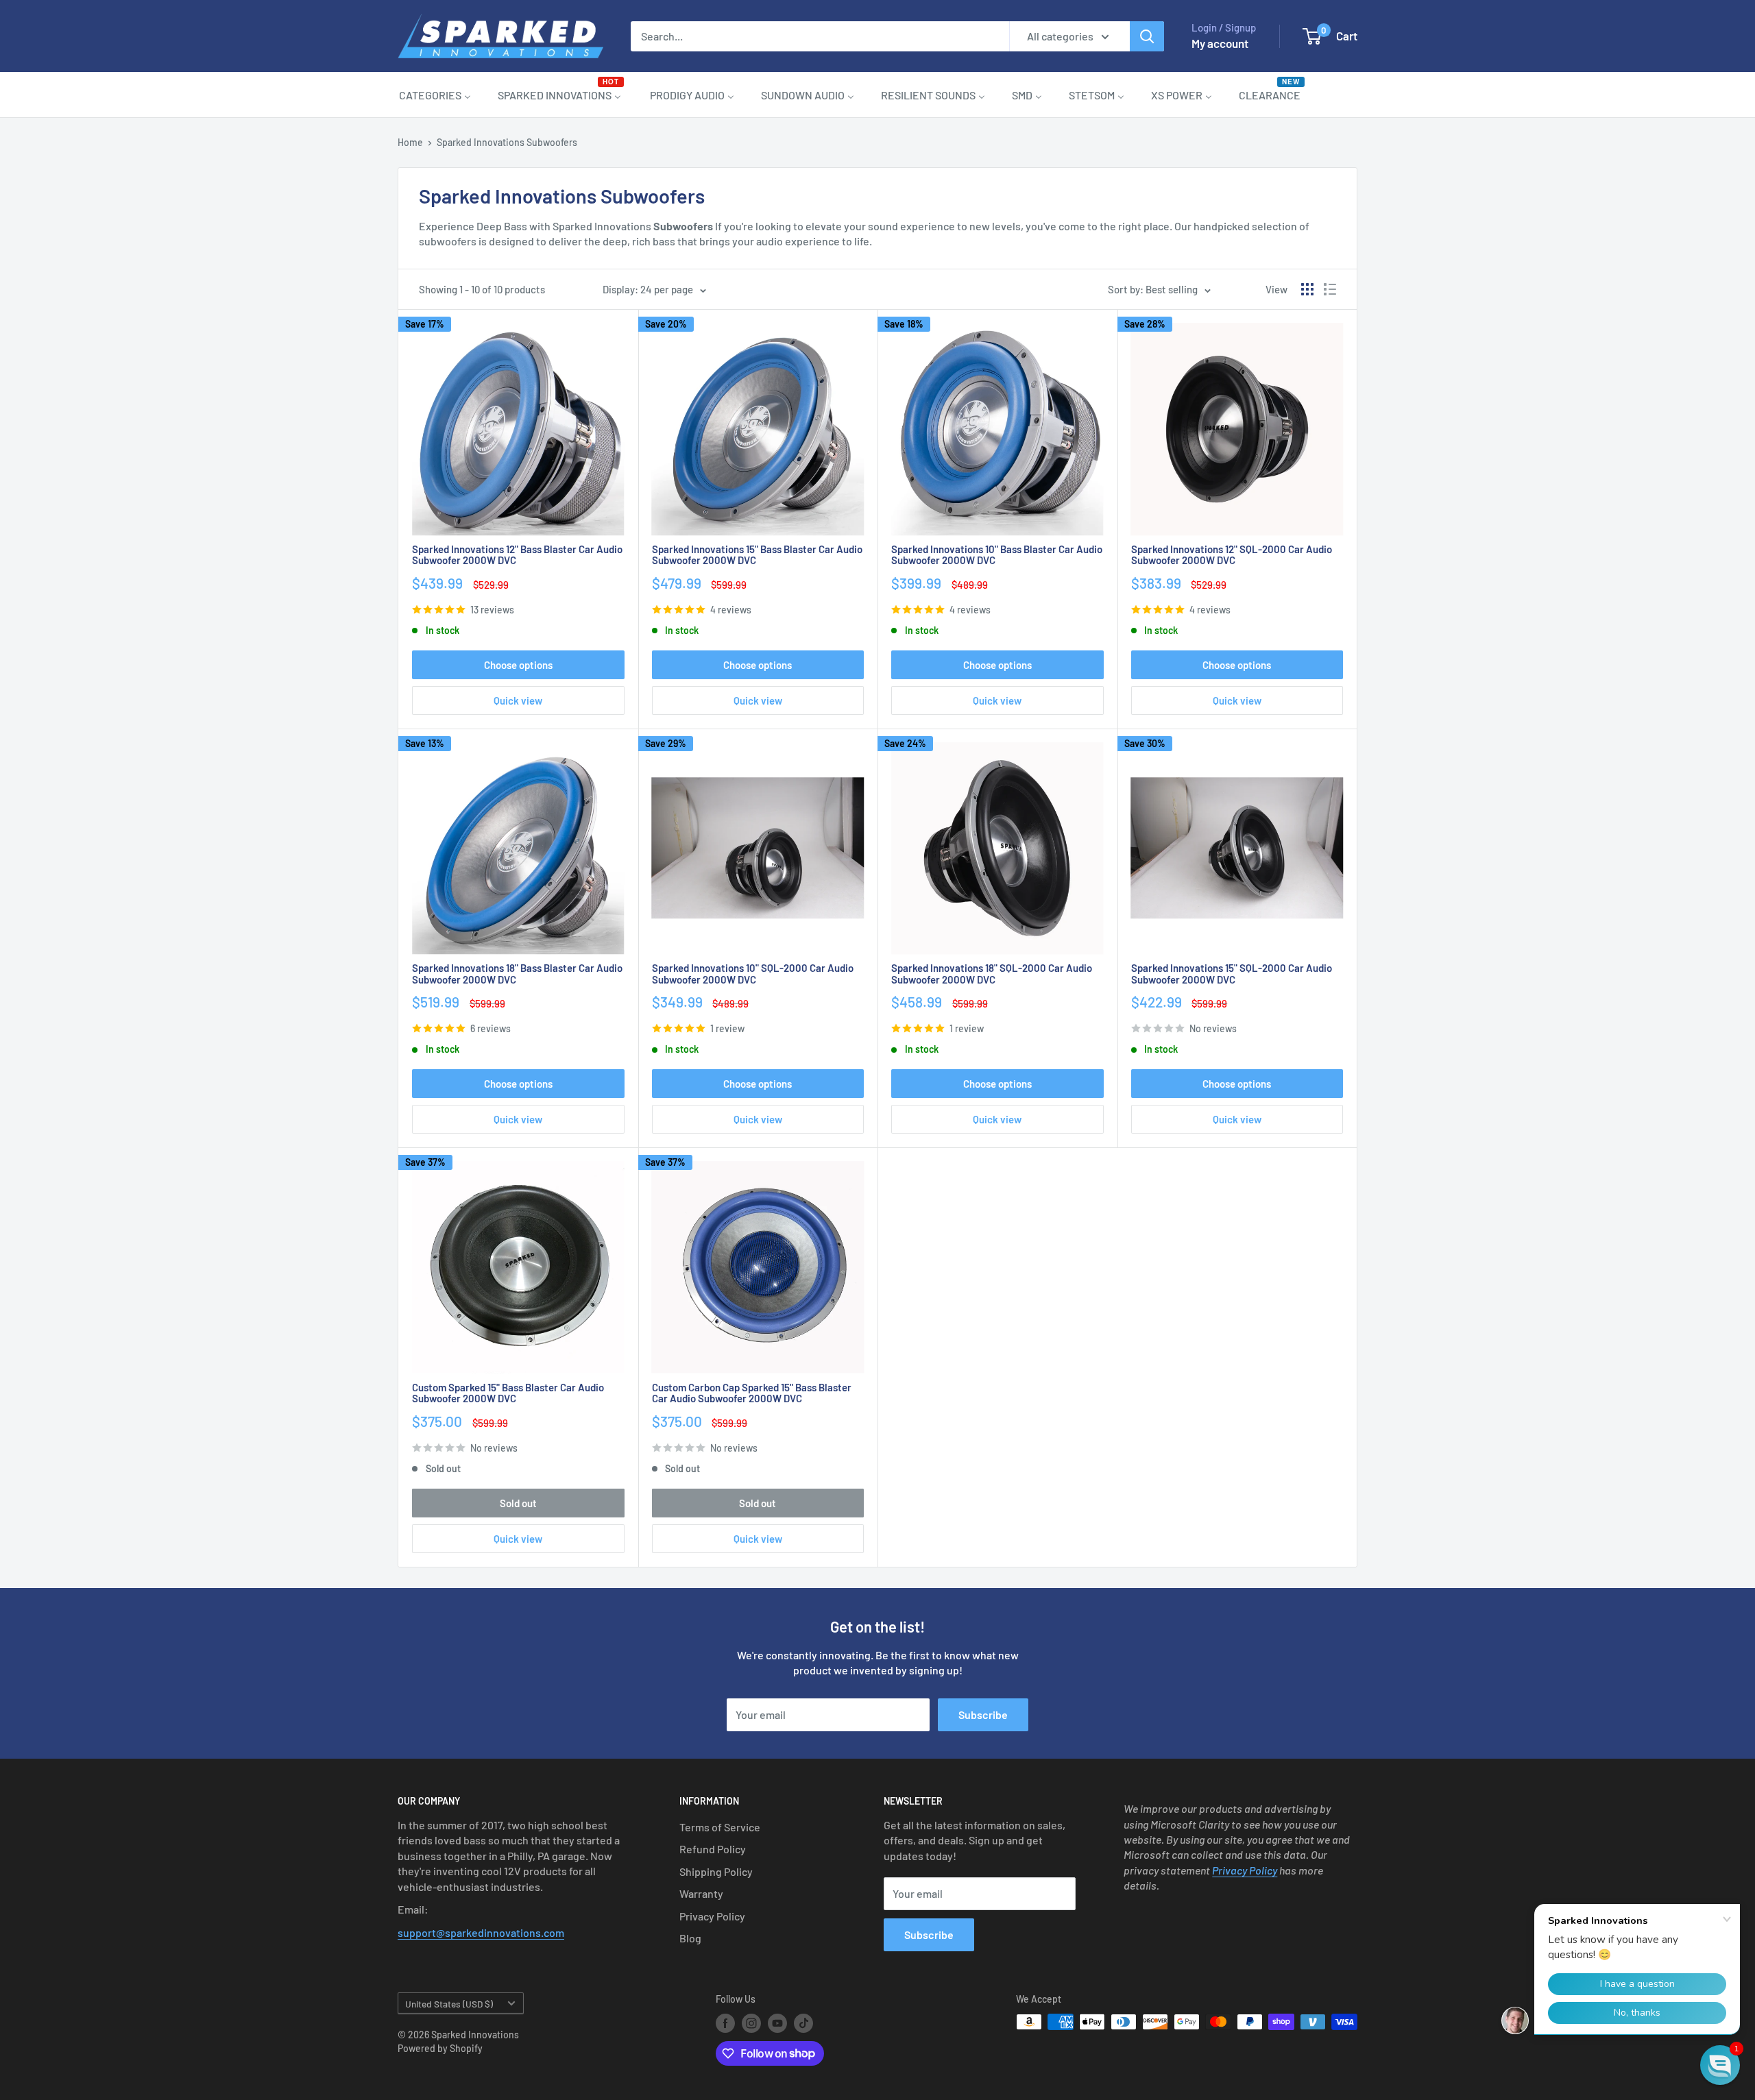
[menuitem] (435, 95)
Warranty (701, 1893)
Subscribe (983, 1714)
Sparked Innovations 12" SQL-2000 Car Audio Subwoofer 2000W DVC (1232, 555)
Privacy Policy (712, 1916)
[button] (1720, 2065)
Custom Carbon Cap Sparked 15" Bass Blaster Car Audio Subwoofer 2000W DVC (752, 1393)
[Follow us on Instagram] (751, 2023)
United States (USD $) (449, 2004)
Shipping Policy (716, 1871)
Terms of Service (720, 1827)
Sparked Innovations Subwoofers (507, 142)
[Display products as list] (1330, 289)
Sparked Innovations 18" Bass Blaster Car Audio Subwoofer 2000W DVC (517, 974)
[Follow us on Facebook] (725, 2023)
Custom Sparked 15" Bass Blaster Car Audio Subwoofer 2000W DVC (508, 1393)
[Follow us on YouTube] (777, 2023)
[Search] (1147, 36)
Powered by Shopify (440, 2048)
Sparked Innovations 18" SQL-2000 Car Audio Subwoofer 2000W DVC (992, 974)
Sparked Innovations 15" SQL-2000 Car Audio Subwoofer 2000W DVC (1232, 974)
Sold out (518, 1503)
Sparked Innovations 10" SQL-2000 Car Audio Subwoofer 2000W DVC (753, 974)
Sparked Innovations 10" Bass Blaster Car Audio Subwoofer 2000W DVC (997, 555)
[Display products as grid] (1307, 289)
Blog (690, 1938)
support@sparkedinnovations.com (481, 1932)
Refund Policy (713, 1849)
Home (410, 142)
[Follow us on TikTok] (803, 2023)
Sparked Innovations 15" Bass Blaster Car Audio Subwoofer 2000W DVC (757, 555)
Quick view (518, 700)
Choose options (518, 665)
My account (1220, 43)
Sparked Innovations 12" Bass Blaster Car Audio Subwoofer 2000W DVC (517, 555)
